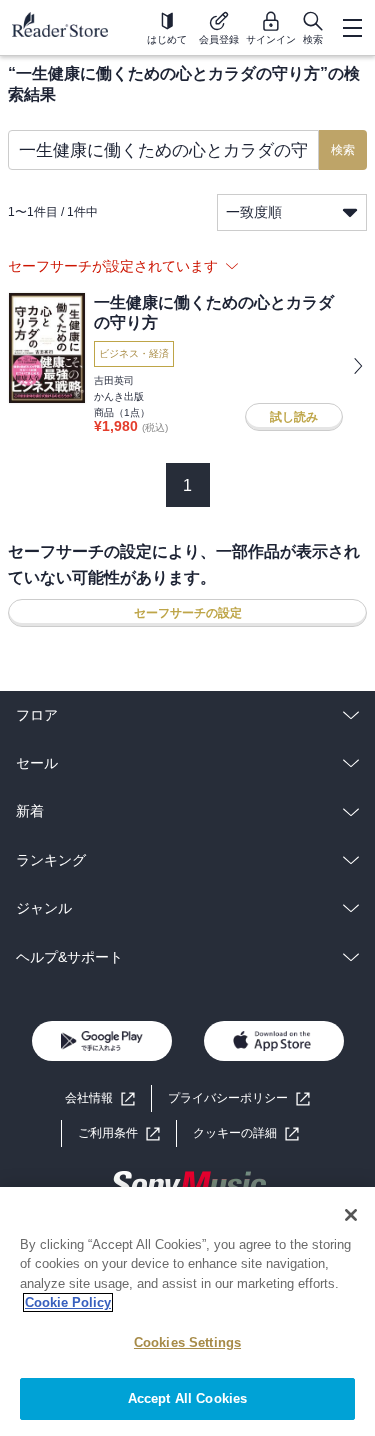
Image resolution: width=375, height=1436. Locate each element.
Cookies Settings (187, 1342)
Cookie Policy (68, 1302)
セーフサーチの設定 (188, 613)
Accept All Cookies (187, 1398)
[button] (246, 1133)
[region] (187, 1311)
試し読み (294, 417)
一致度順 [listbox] (254, 212)
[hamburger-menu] (352, 28)
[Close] (351, 1215)
